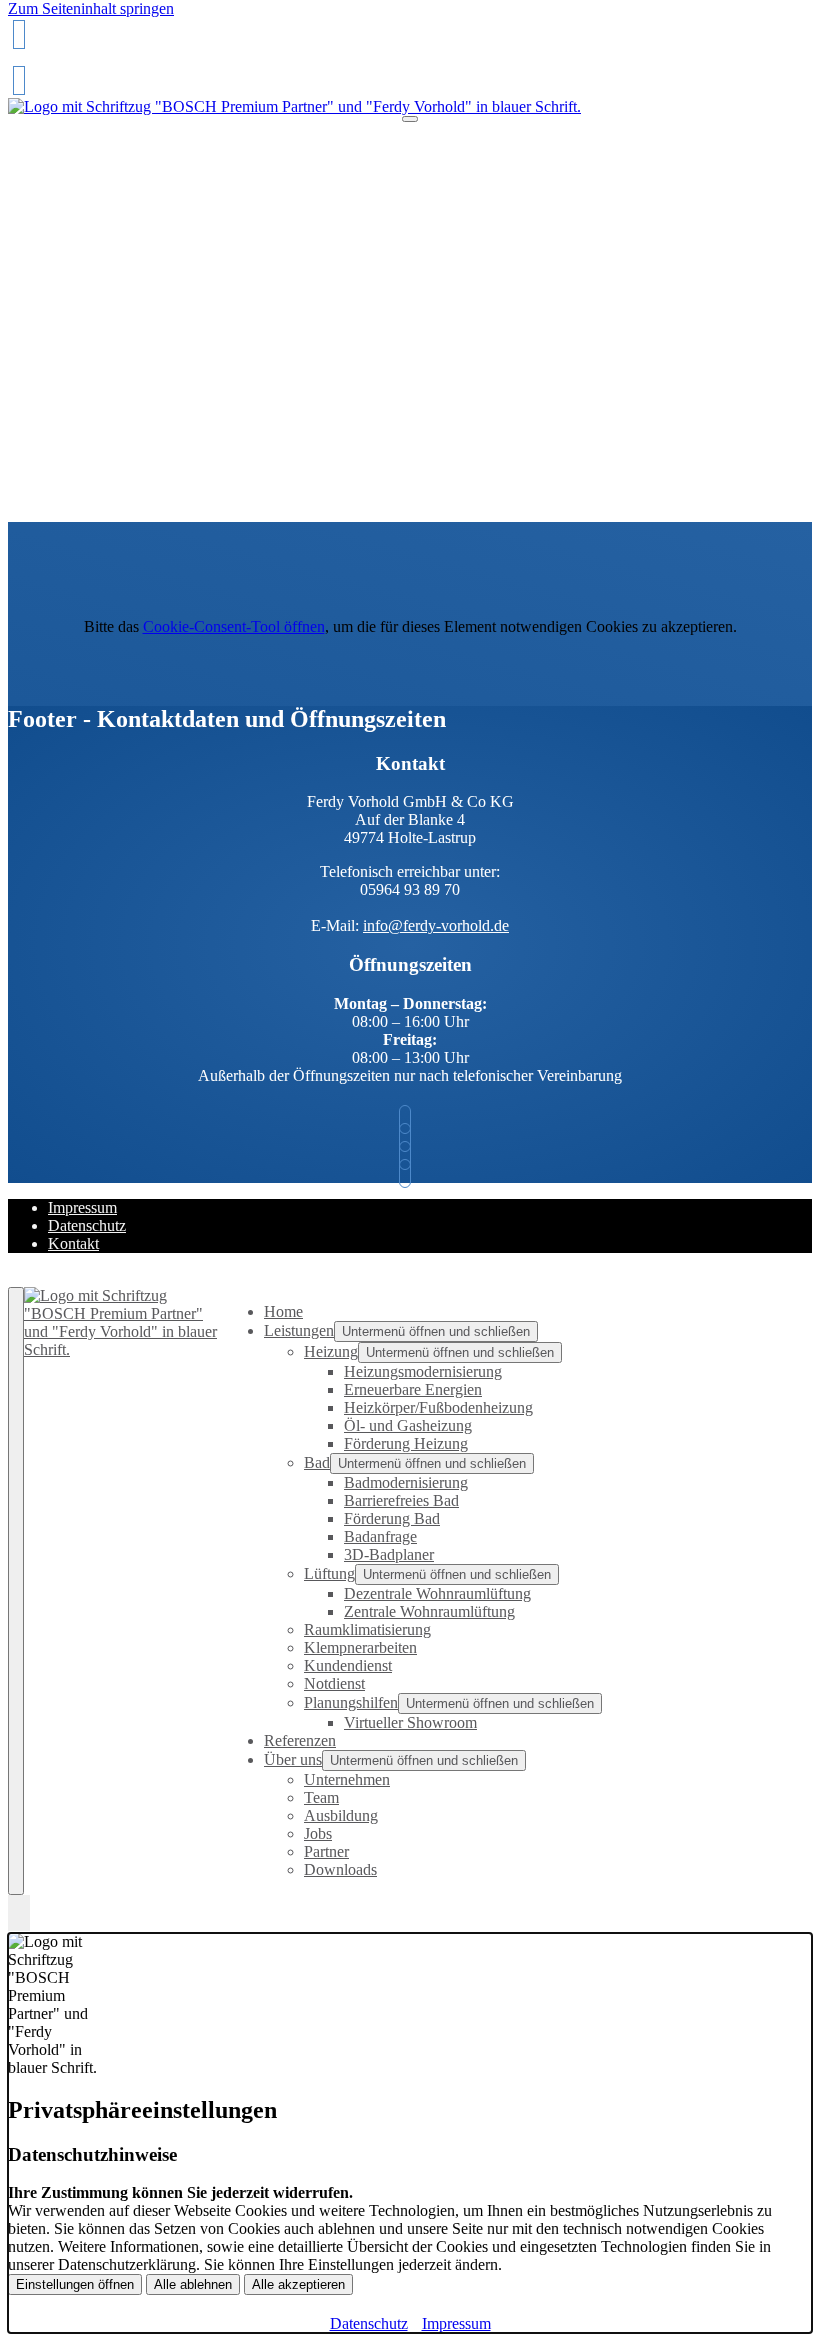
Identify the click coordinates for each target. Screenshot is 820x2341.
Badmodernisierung (406, 1482)
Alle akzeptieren (298, 2284)
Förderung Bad (392, 1518)
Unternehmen (347, 1779)
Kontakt (73, 1243)
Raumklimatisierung (367, 1629)
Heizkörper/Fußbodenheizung (438, 1407)
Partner (326, 1851)
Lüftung (329, 1573)
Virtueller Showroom (410, 1722)
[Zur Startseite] (294, 106)
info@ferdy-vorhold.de (436, 925)
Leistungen (299, 1330)
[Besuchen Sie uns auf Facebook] (410, 1155)
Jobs (318, 1833)
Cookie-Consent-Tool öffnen (234, 626)
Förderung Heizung (406, 1443)
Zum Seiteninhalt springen (91, 8)
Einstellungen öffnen (75, 2284)
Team (321, 1797)
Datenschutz (87, 1225)
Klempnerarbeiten (360, 1647)
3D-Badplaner (389, 1554)
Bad (317, 1462)
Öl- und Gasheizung (408, 1425)
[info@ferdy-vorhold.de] (19, 80)
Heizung (331, 1351)
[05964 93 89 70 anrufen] (19, 34)
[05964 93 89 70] (410, 1119)
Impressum (82, 1207)
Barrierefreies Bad (401, 1500)
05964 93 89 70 (61, 64)
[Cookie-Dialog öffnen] (19, 1914)
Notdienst (334, 1683)
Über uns (293, 1759)
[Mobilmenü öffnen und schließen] (410, 119)
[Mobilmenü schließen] (16, 1591)
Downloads (340, 1869)
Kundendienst (348, 1665)
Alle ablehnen (193, 2284)
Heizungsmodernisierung (423, 1371)
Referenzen (300, 1740)
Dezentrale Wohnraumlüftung (437, 1593)
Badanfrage (380, 1536)
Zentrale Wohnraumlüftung (429, 1611)
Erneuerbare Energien (413, 1389)
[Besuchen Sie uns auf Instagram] (410, 1173)
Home (283, 1311)
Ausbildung (341, 1815)
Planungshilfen (351, 1702)
